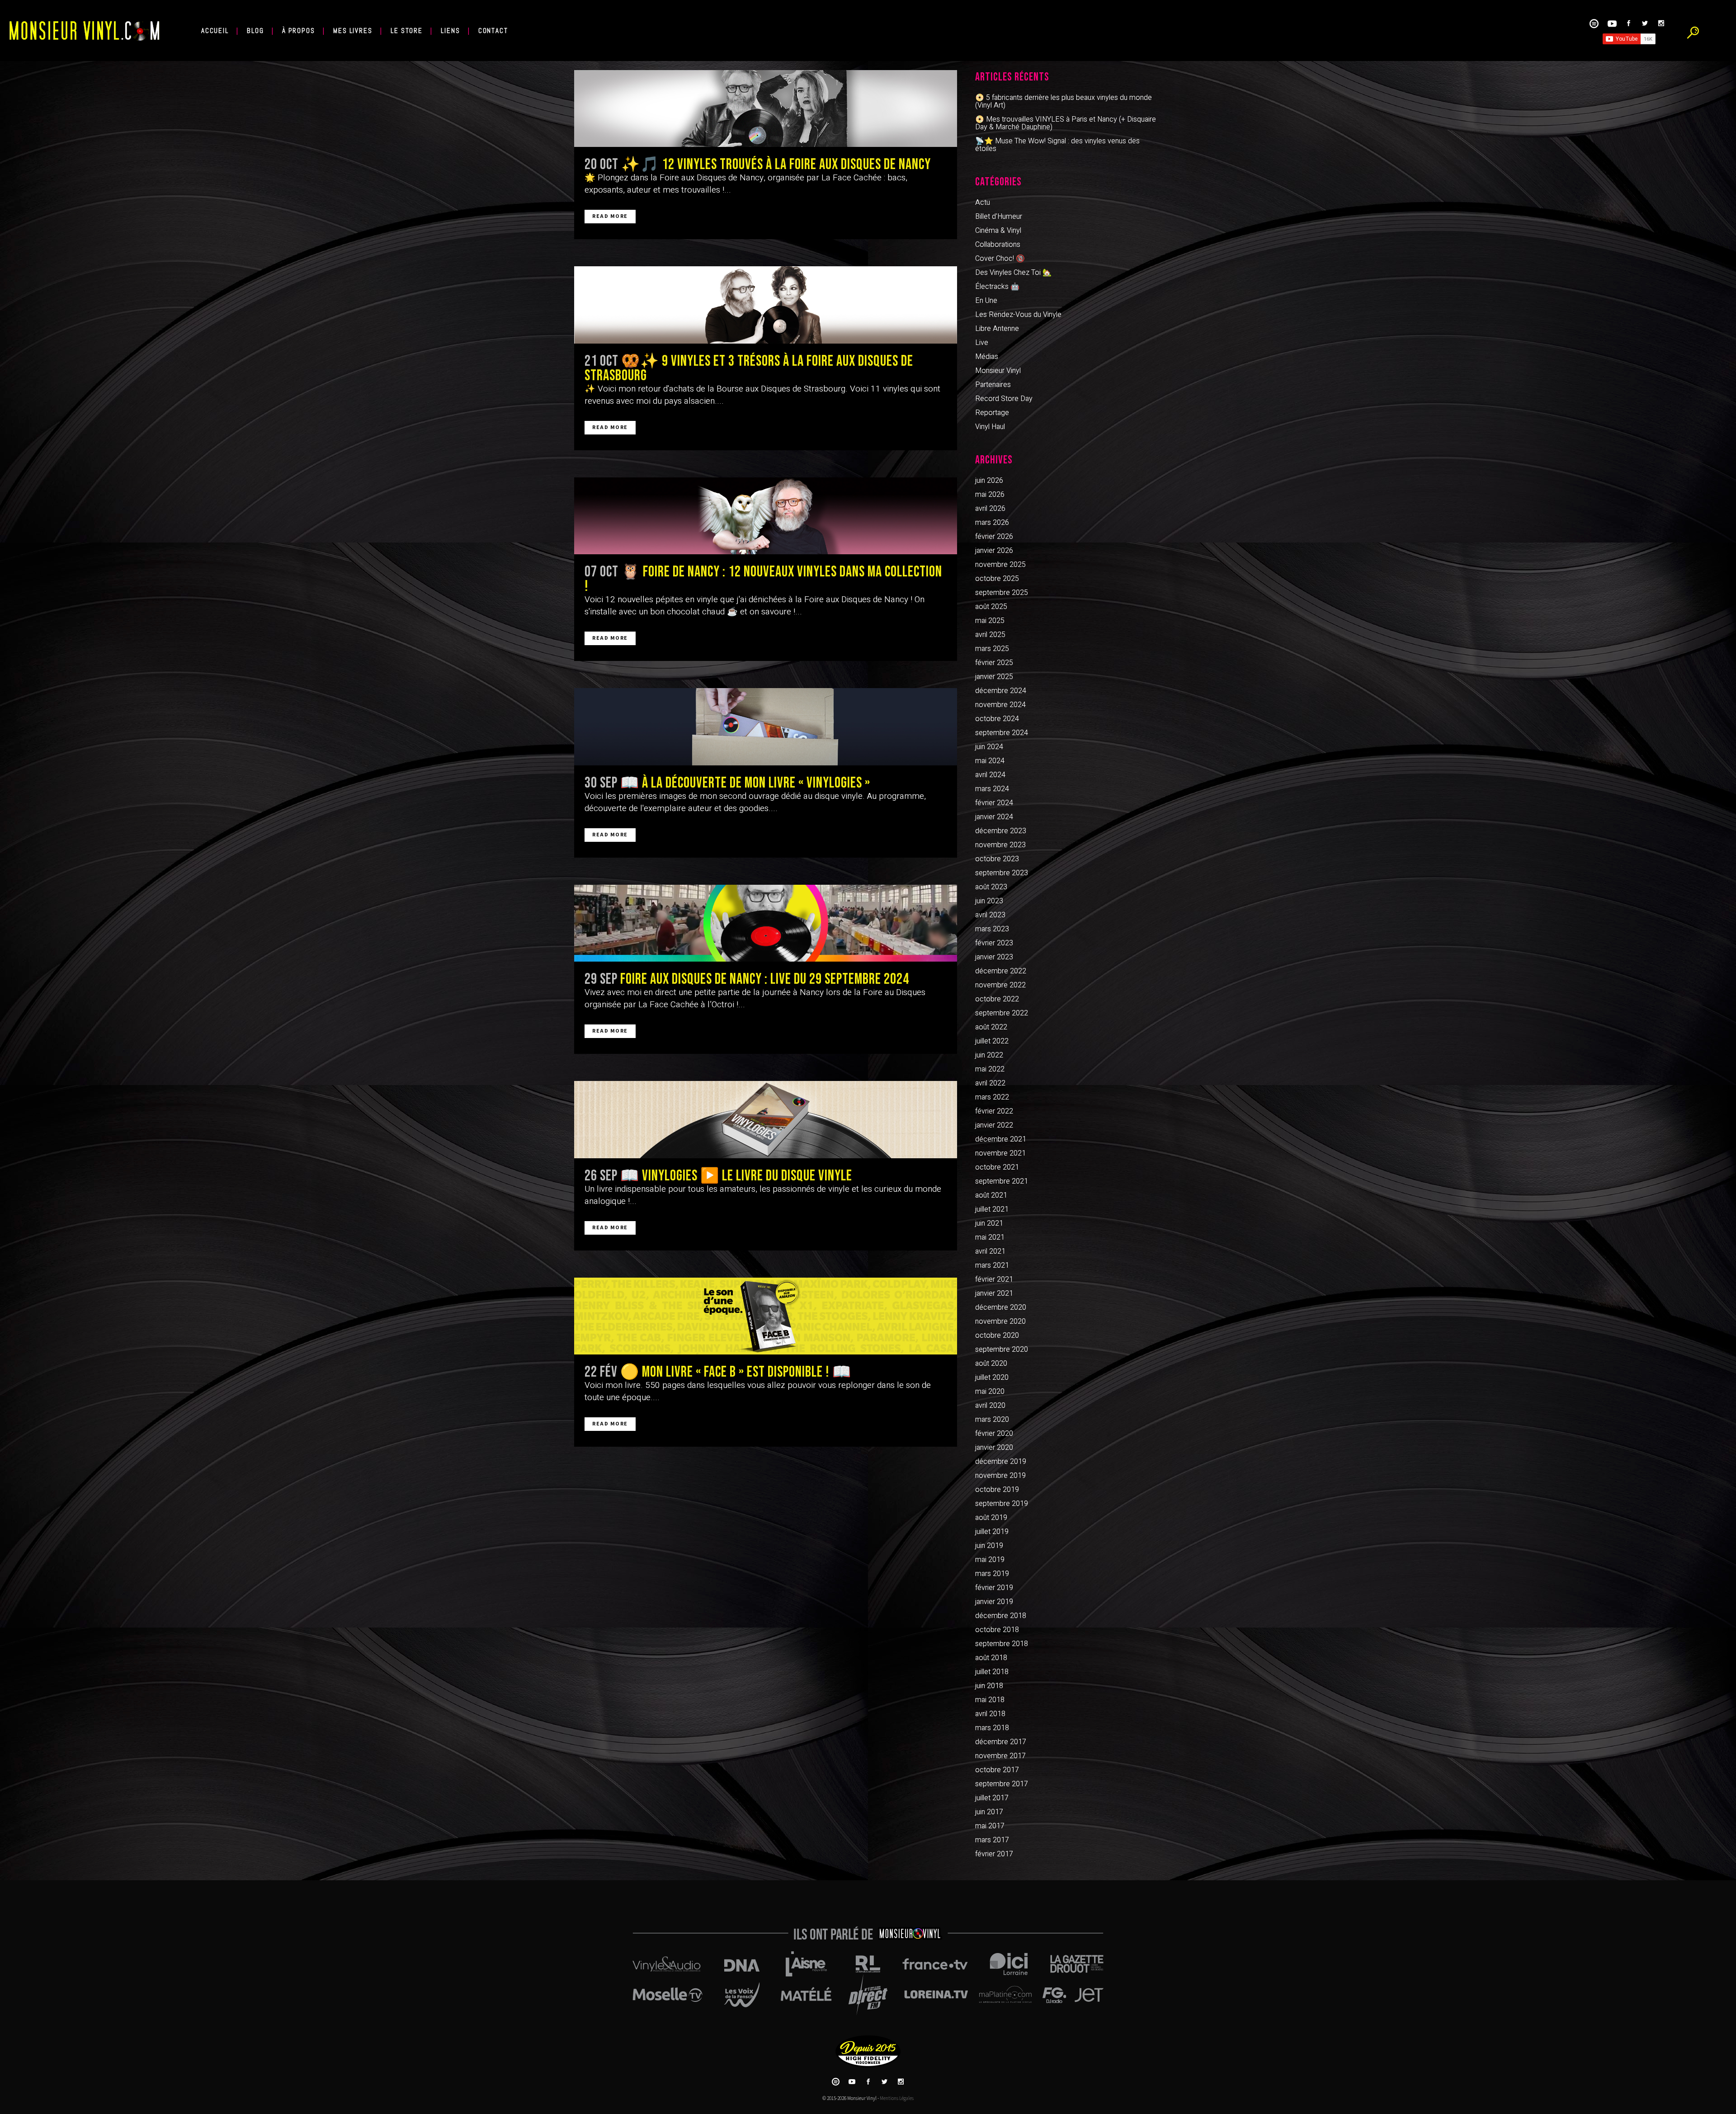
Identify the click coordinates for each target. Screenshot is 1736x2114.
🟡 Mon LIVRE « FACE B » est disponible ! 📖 (736, 1372)
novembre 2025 (1000, 565)
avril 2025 (990, 635)
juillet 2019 (992, 1532)
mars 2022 (992, 1097)
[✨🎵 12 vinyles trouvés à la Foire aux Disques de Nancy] (766, 109)
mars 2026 (992, 523)
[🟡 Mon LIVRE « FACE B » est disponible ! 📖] (766, 1316)
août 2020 (991, 1364)
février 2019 (994, 1588)
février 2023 (994, 943)
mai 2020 (990, 1392)
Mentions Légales (897, 2098)
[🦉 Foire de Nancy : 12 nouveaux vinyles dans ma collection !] (766, 516)
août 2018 (991, 1658)
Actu (983, 203)
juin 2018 (989, 1686)
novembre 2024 (1000, 705)
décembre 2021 (1001, 1139)
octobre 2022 (997, 999)
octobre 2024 (997, 719)
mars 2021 (992, 1265)
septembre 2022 (1002, 1013)
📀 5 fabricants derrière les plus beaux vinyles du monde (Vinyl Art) (1064, 101)
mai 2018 (990, 1700)
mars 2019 (992, 1574)
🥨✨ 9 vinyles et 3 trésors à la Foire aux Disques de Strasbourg (749, 368)
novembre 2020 (1000, 1321)
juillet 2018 (992, 1672)
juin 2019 (989, 1546)
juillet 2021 (992, 1209)
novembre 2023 (1000, 845)
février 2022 (994, 1111)
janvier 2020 (994, 1448)
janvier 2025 (994, 677)
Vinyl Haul (990, 427)
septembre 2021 (1002, 1181)
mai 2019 (990, 1560)
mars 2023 (992, 929)
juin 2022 (989, 1055)
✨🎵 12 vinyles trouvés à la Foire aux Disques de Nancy (776, 165)
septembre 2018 (1002, 1644)
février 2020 (994, 1434)
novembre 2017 (1000, 1756)
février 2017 (994, 1854)
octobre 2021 (997, 1167)
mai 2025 (990, 621)
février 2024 (994, 803)
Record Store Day (1004, 399)
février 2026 (994, 537)
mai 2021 (990, 1237)
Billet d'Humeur (999, 217)
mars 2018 (992, 1728)
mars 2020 (992, 1420)
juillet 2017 (992, 1798)
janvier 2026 (994, 551)
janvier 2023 (994, 957)
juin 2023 (989, 901)
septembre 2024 (1002, 733)
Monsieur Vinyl (998, 371)
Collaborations (998, 245)
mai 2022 (990, 1069)
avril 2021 (990, 1251)
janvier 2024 (994, 817)
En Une (986, 301)
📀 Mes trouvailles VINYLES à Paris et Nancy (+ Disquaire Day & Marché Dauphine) (1066, 123)
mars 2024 (992, 789)
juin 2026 (989, 481)
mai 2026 (990, 495)
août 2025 (991, 607)
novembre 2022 (1000, 985)
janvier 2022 (994, 1125)
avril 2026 (990, 509)
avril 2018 (990, 1714)
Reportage (992, 413)
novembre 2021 (1000, 1153)
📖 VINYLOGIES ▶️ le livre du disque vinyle (736, 1176)
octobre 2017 (997, 1770)
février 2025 (994, 663)
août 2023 (991, 887)
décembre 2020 (1001, 1307)
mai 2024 (990, 761)
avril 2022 (990, 1083)
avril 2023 (990, 915)
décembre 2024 (1001, 691)
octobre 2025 (997, 579)
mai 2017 (990, 1826)
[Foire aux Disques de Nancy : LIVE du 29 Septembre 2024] (766, 923)
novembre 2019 (1000, 1476)
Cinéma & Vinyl (998, 231)
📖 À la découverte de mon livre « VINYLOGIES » (745, 783)
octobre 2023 (997, 859)
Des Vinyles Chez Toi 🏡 (1013, 273)
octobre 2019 (997, 1490)
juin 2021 (989, 1223)
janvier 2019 (994, 1602)
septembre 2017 (1002, 1784)
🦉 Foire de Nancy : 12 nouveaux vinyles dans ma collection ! (763, 579)
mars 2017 (992, 1840)
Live (982, 343)
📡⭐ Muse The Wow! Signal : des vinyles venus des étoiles (1057, 145)
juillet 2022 (992, 1041)
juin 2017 (989, 1812)
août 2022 (991, 1027)
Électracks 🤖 (997, 287)
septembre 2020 (1002, 1350)
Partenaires (993, 385)
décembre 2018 (1001, 1616)
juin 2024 (989, 747)
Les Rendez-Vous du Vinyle (1018, 315)
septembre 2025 (1002, 593)
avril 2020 (990, 1406)
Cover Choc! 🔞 (1000, 259)
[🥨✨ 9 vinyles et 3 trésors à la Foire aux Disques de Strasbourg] (766, 305)
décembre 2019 (1001, 1462)
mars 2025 (992, 649)
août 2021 (991, 1195)
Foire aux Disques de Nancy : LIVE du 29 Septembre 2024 (765, 979)
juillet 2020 (992, 1378)
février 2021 (994, 1279)
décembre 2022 (1001, 971)
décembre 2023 (1001, 831)
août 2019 (991, 1518)
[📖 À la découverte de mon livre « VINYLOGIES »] (766, 727)
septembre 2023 (1002, 873)
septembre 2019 (1002, 1504)
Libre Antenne (997, 329)
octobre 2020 (997, 1335)
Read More (610, 216)
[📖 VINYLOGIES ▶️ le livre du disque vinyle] (766, 1119)
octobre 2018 (997, 1630)
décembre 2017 (1001, 1742)
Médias (987, 357)
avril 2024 (990, 775)
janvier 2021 (994, 1293)
